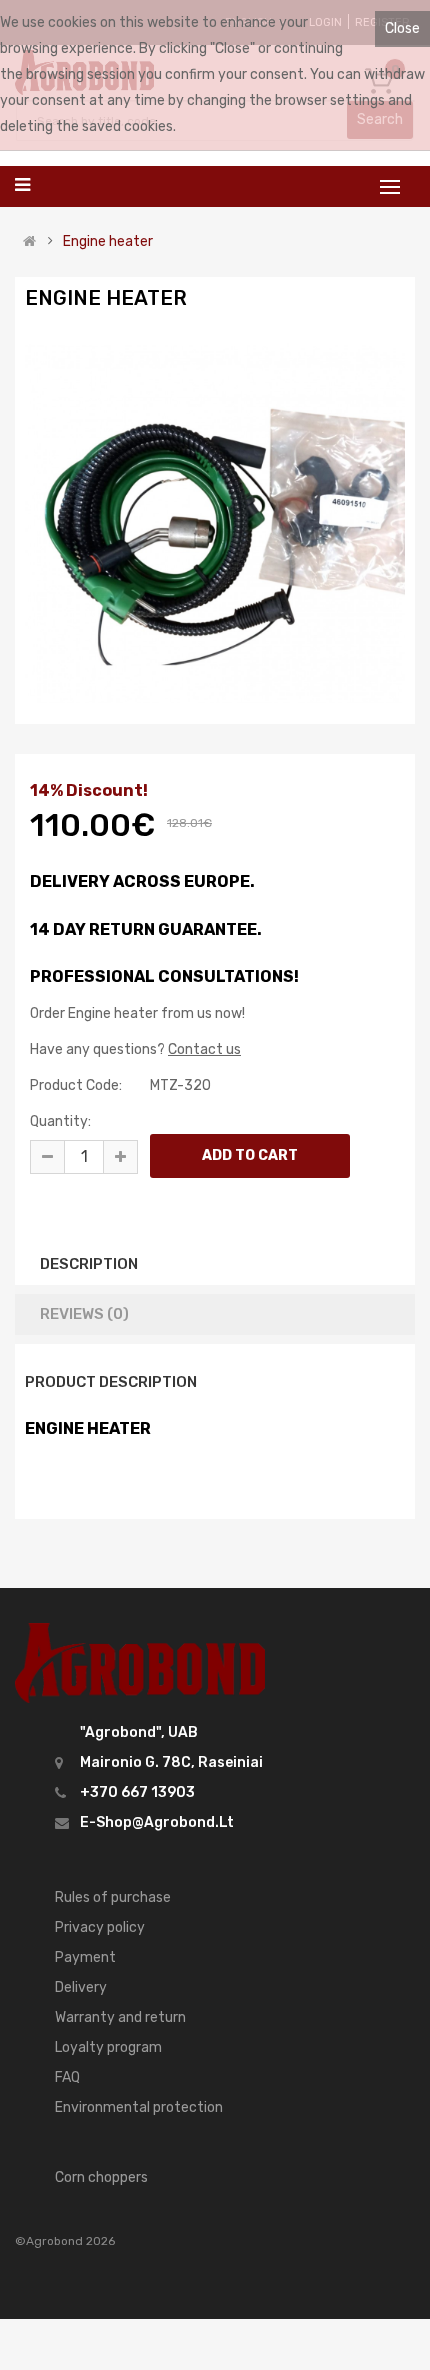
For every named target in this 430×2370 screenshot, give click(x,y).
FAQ (67, 2077)
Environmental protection (139, 2107)
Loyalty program (108, 2047)
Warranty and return (120, 2017)
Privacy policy (100, 1927)
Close (402, 28)
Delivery (81, 1987)
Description (89, 1264)
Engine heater (108, 242)
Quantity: (60, 1121)
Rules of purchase (113, 1897)
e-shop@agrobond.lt (157, 1822)
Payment (85, 1957)
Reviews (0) (84, 1314)
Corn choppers (101, 2177)
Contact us (204, 1049)
